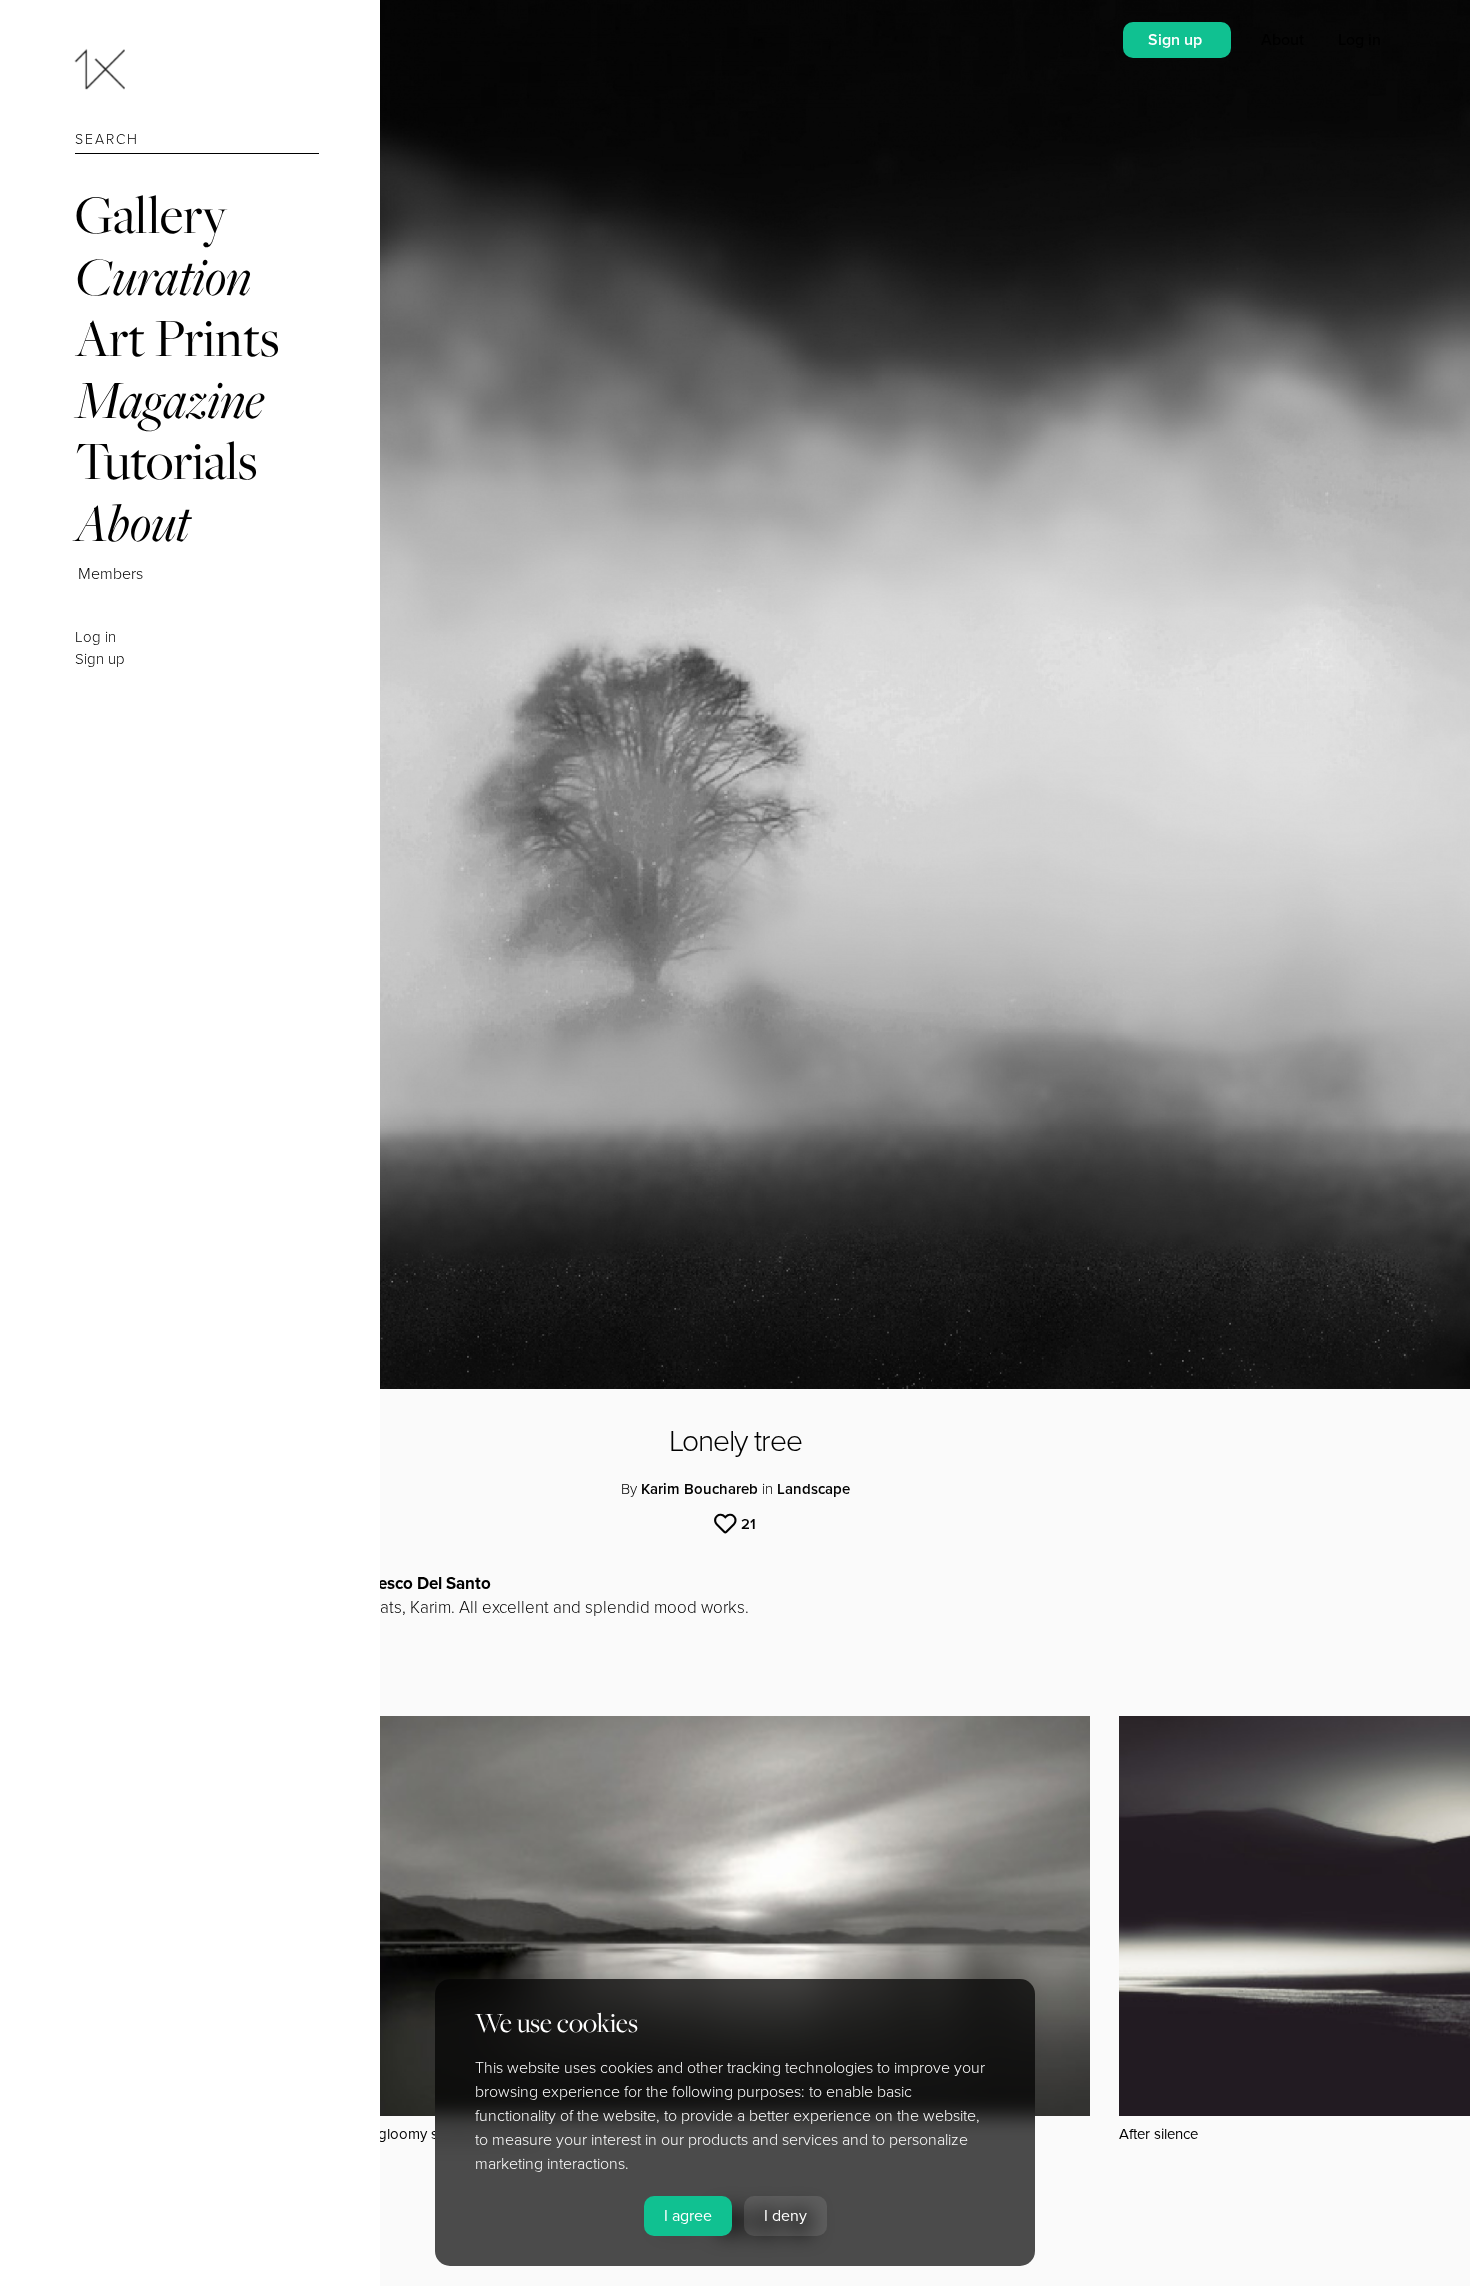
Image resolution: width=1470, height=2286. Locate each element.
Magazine (169, 399)
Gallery (151, 214)
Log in (95, 637)
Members (110, 574)
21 (748, 1524)
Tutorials (166, 460)
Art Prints (177, 337)
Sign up (100, 659)
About (132, 522)
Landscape (813, 1489)
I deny (785, 2216)
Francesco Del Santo (413, 1583)
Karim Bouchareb (699, 1489)
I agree (688, 2216)
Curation (163, 276)
